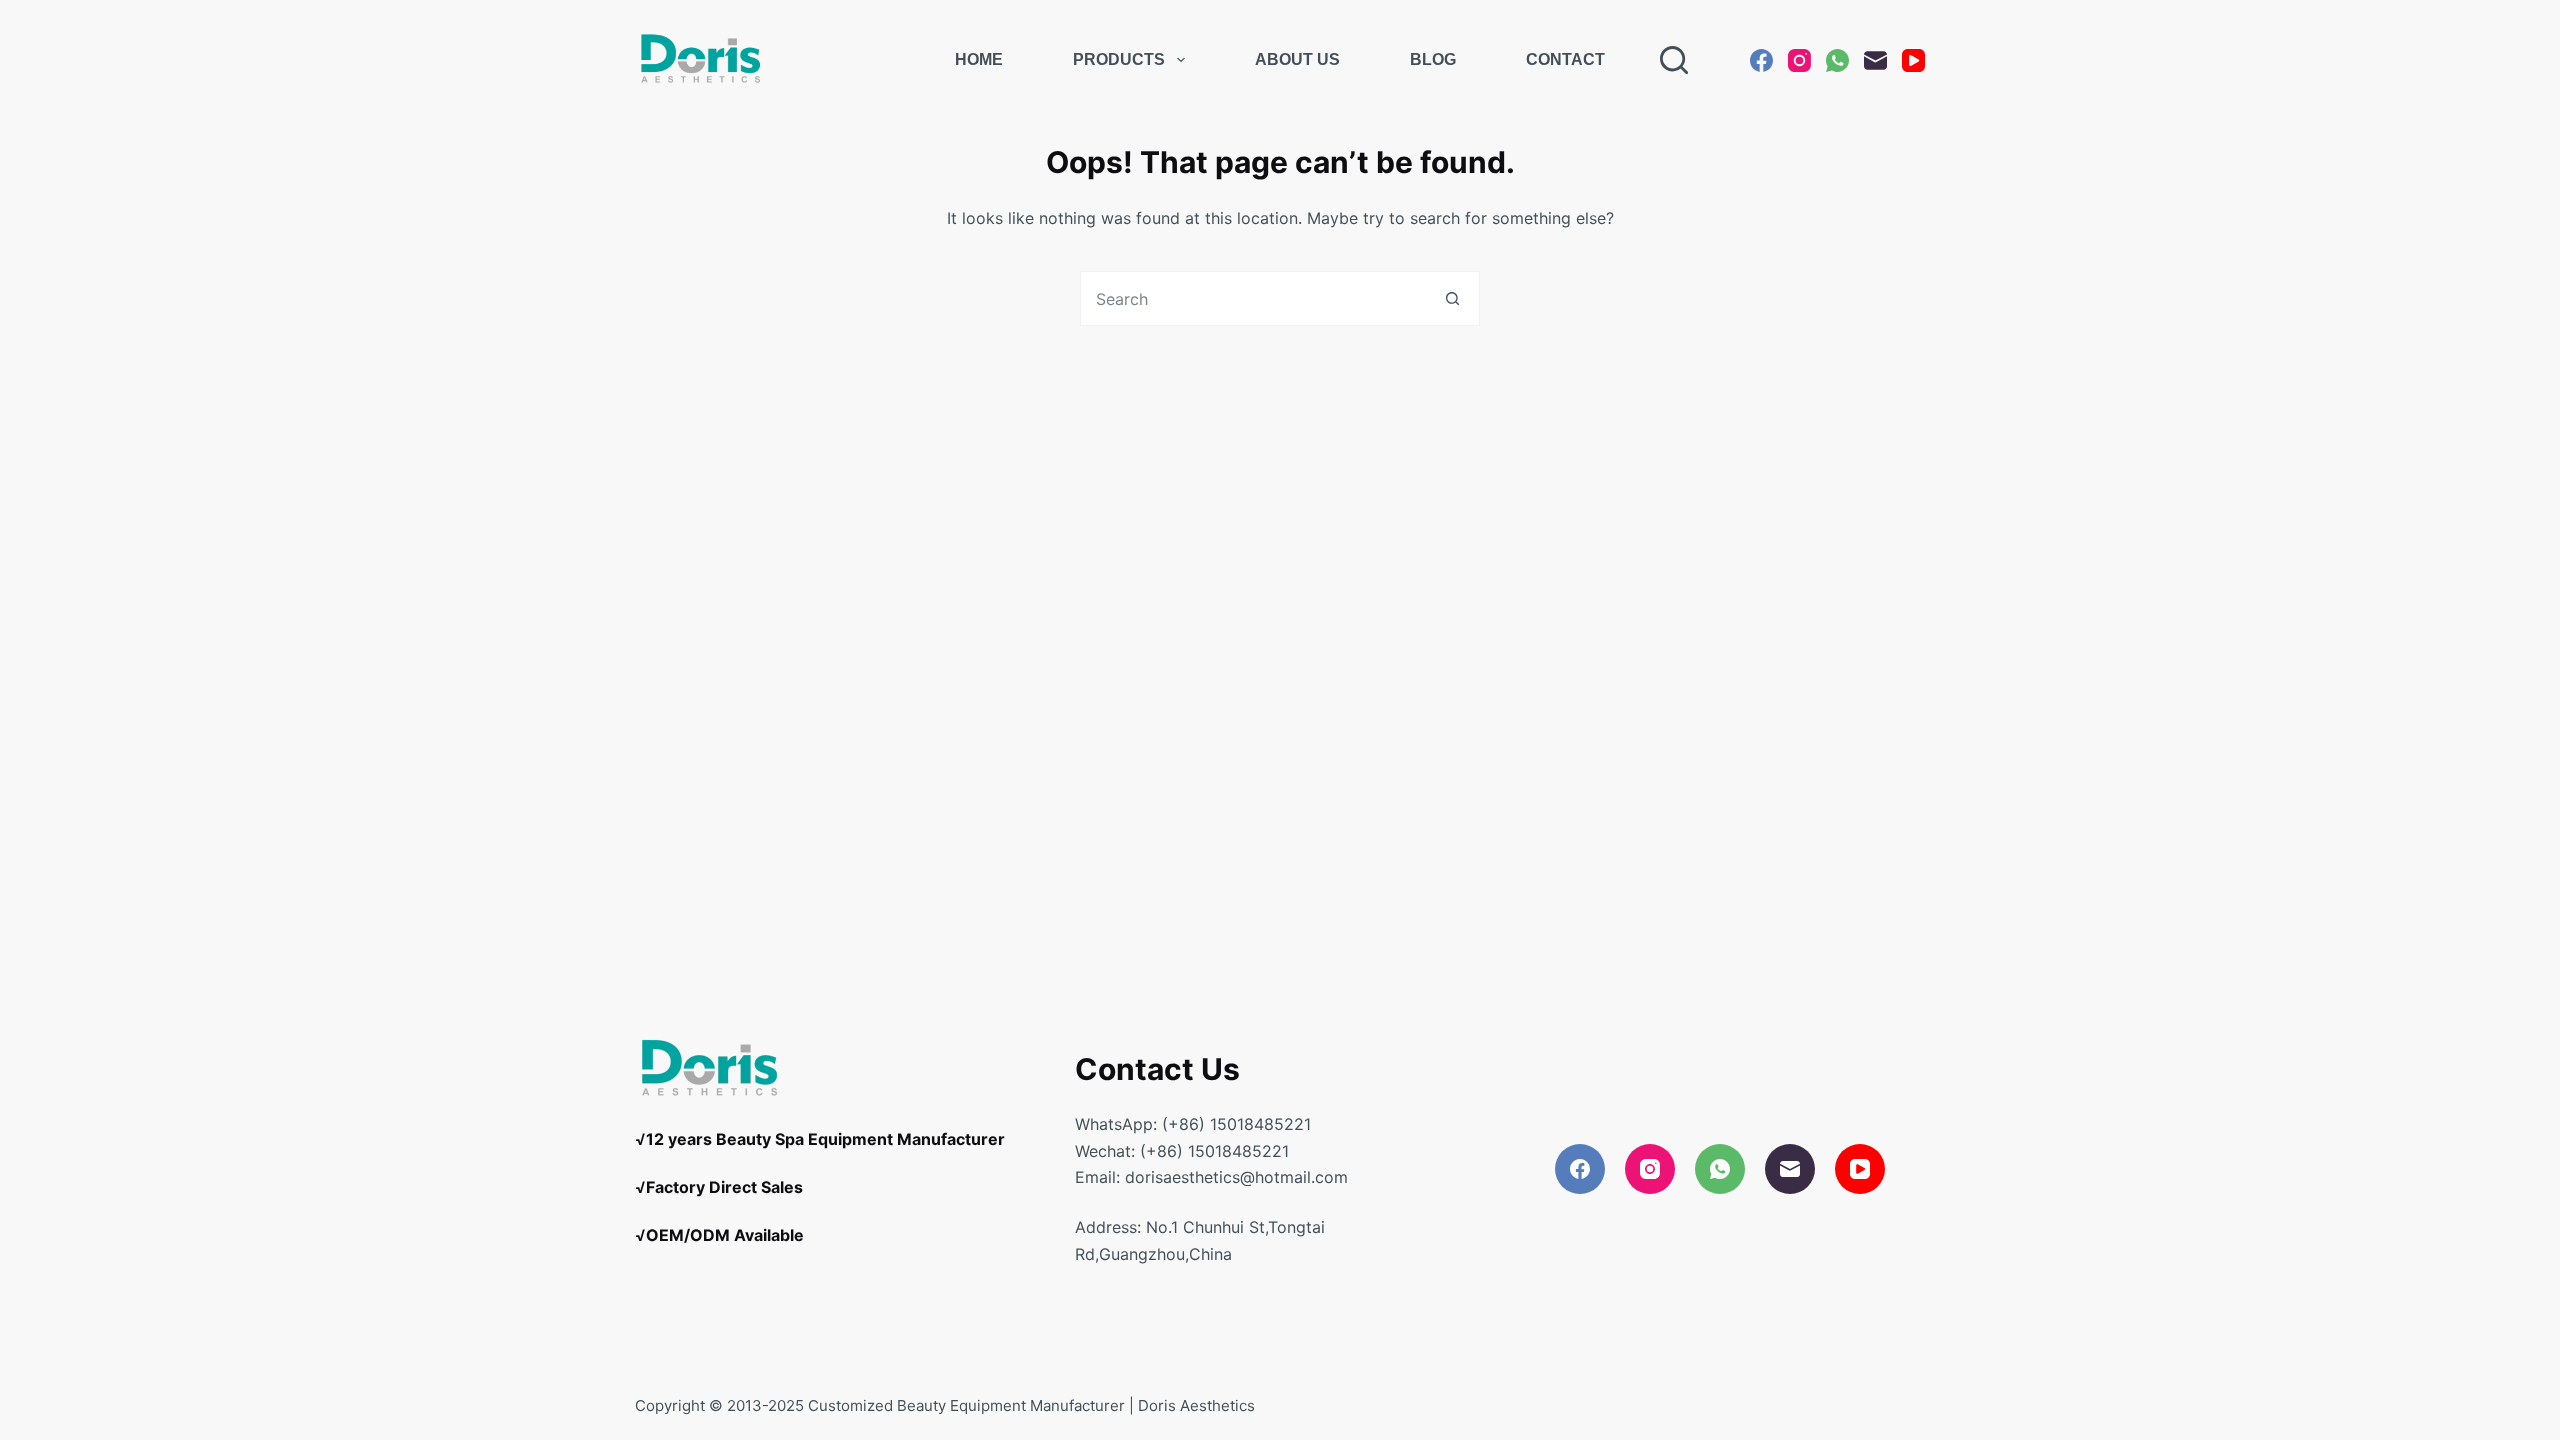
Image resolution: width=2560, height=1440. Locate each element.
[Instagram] (1799, 60)
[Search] (1674, 60)
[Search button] (1452, 298)
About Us (1297, 59)
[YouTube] (1913, 60)
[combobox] (1253, 298)
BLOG (1433, 59)
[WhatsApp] (1837, 60)
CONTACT (1565, 59)
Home (979, 59)
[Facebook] (1761, 60)
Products (1119, 59)
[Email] (1875, 60)
